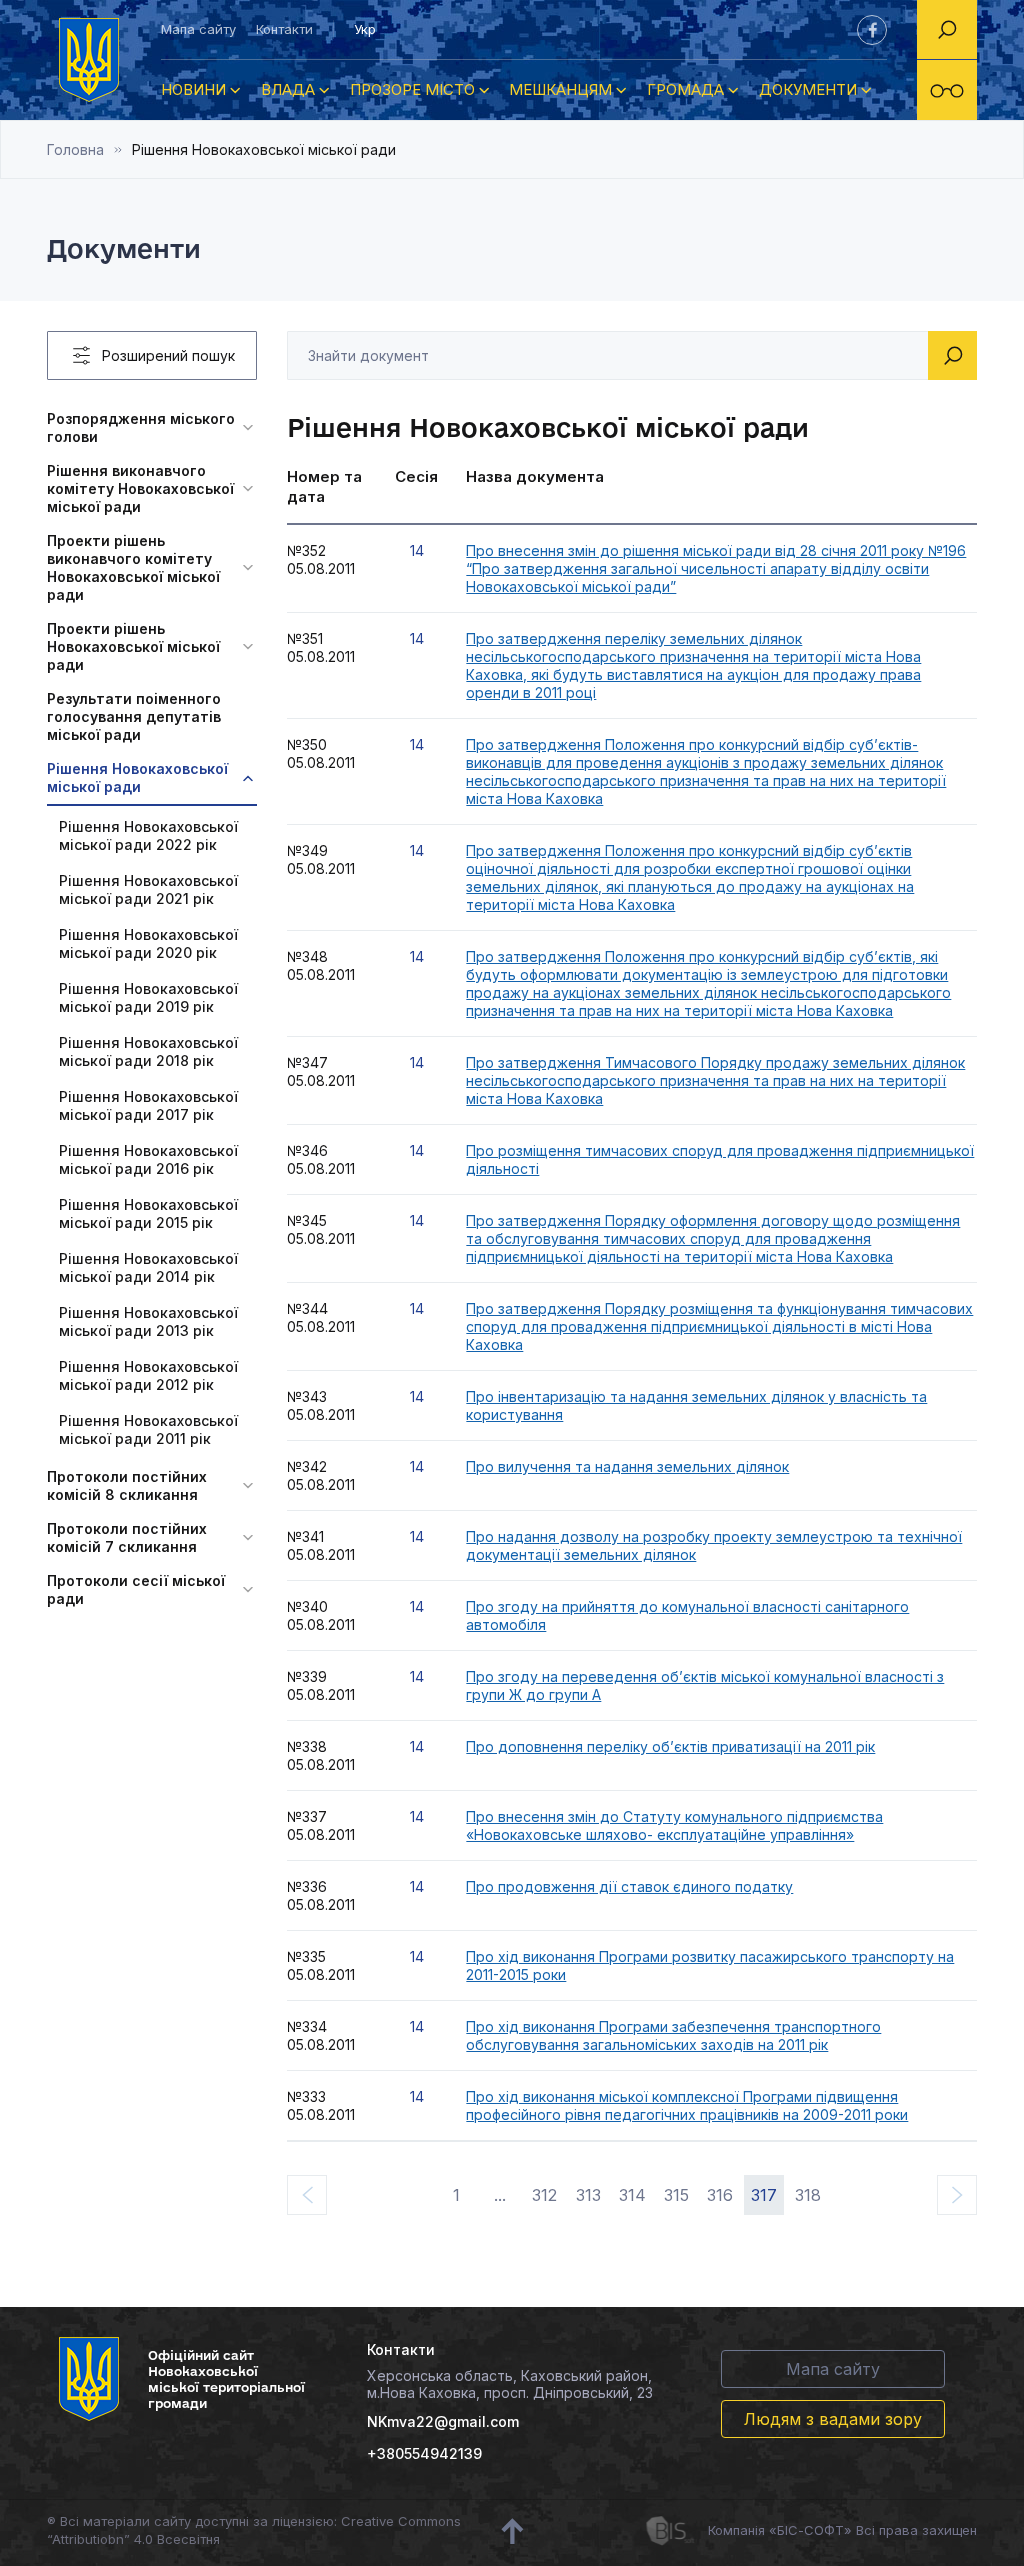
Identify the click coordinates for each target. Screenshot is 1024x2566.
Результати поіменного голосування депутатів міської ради (134, 716)
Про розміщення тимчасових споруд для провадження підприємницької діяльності (720, 1159)
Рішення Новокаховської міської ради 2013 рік (148, 1321)
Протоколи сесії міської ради (136, 1589)
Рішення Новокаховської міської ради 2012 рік (148, 1375)
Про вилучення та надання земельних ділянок (627, 1466)
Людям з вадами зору (833, 2419)
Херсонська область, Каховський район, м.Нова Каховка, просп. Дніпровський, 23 (510, 2384)
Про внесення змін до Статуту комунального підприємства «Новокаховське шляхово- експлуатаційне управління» (674, 1825)
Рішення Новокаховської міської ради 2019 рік (148, 997)
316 (720, 2195)
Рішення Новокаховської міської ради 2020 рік (148, 943)
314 (632, 2195)
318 (808, 2195)
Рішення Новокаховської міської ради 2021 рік (148, 889)
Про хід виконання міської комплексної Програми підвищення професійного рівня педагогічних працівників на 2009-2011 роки (687, 2105)
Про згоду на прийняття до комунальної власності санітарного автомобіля (687, 1615)
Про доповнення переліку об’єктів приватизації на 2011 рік (670, 1746)
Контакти (284, 29)
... (500, 2195)
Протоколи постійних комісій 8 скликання (127, 1485)
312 (544, 2195)
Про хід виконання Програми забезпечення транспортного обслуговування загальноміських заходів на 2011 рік (673, 2035)
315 (676, 2195)
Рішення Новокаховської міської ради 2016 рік (148, 1159)
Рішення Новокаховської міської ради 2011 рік (148, 1429)
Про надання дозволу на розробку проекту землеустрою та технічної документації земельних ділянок (714, 1545)
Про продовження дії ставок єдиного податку (629, 1886)
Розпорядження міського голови (141, 427)
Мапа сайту (198, 29)
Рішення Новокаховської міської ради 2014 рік (148, 1267)
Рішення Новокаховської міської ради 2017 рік (148, 1105)
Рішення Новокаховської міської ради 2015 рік (148, 1213)
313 (588, 2195)
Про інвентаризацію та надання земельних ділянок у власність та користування (696, 1405)
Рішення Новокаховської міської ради (137, 777)
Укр (365, 29)
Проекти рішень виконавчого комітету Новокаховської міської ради (133, 567)
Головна (75, 149)
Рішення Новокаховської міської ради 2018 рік (148, 1051)
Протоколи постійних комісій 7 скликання (127, 1537)
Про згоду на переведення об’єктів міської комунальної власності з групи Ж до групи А (705, 1685)
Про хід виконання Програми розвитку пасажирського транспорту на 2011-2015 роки (710, 1965)
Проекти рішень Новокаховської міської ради (133, 646)
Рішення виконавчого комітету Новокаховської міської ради (140, 488)
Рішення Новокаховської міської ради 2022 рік (148, 835)
